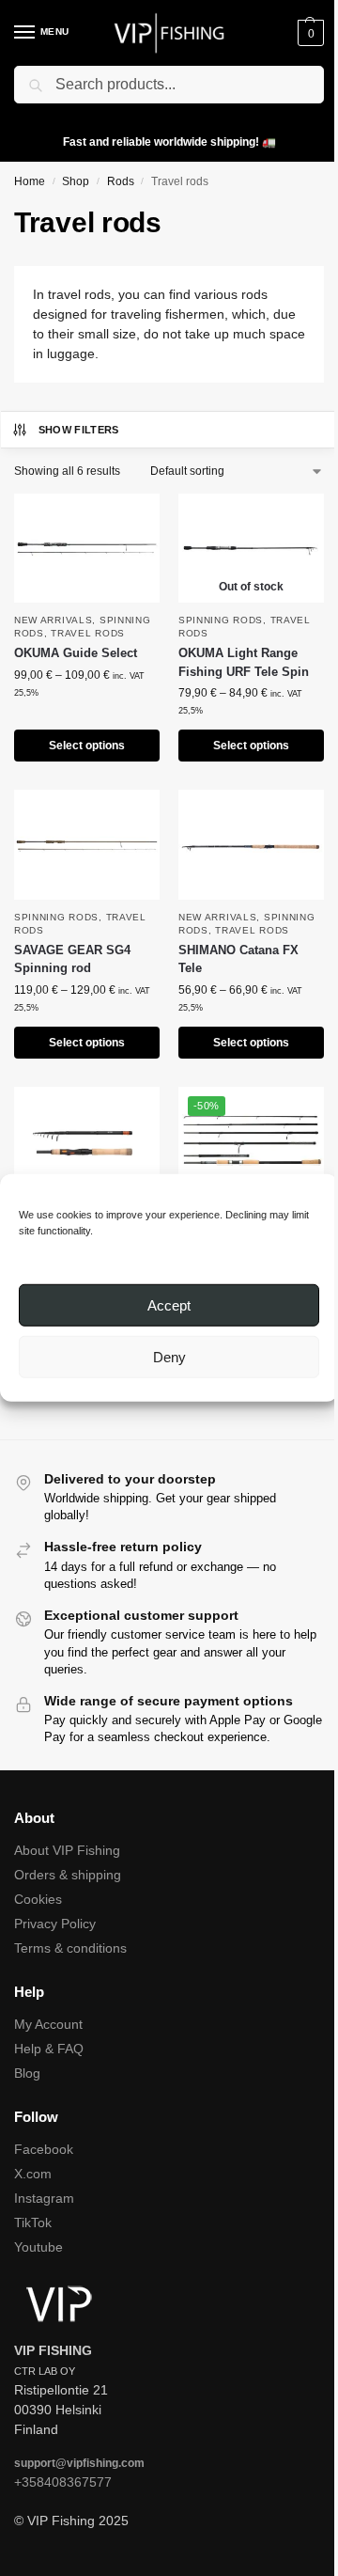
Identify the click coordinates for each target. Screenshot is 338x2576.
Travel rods (88, 633)
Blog (27, 2073)
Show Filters (79, 430)
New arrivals (53, 620)
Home (30, 181)
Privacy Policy (55, 1924)
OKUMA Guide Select (76, 653)
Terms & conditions (70, 1948)
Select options (87, 746)
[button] (308, 33)
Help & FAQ (49, 2049)
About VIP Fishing (67, 1850)
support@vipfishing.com (79, 2463)
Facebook (44, 2149)
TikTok (33, 2223)
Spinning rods (221, 620)
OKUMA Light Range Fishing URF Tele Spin (244, 662)
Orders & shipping (68, 1875)
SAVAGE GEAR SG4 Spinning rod (72, 959)
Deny (169, 1357)
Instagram (44, 2198)
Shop (76, 181)
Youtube (38, 2247)
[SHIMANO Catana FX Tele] (251, 844)
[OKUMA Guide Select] (87, 548)
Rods (121, 181)
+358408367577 (63, 2482)
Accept (169, 1305)
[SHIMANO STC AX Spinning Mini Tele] (87, 1141)
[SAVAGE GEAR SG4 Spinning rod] (87, 844)
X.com (33, 2174)
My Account (48, 2024)
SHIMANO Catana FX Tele (238, 959)
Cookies (38, 1899)
